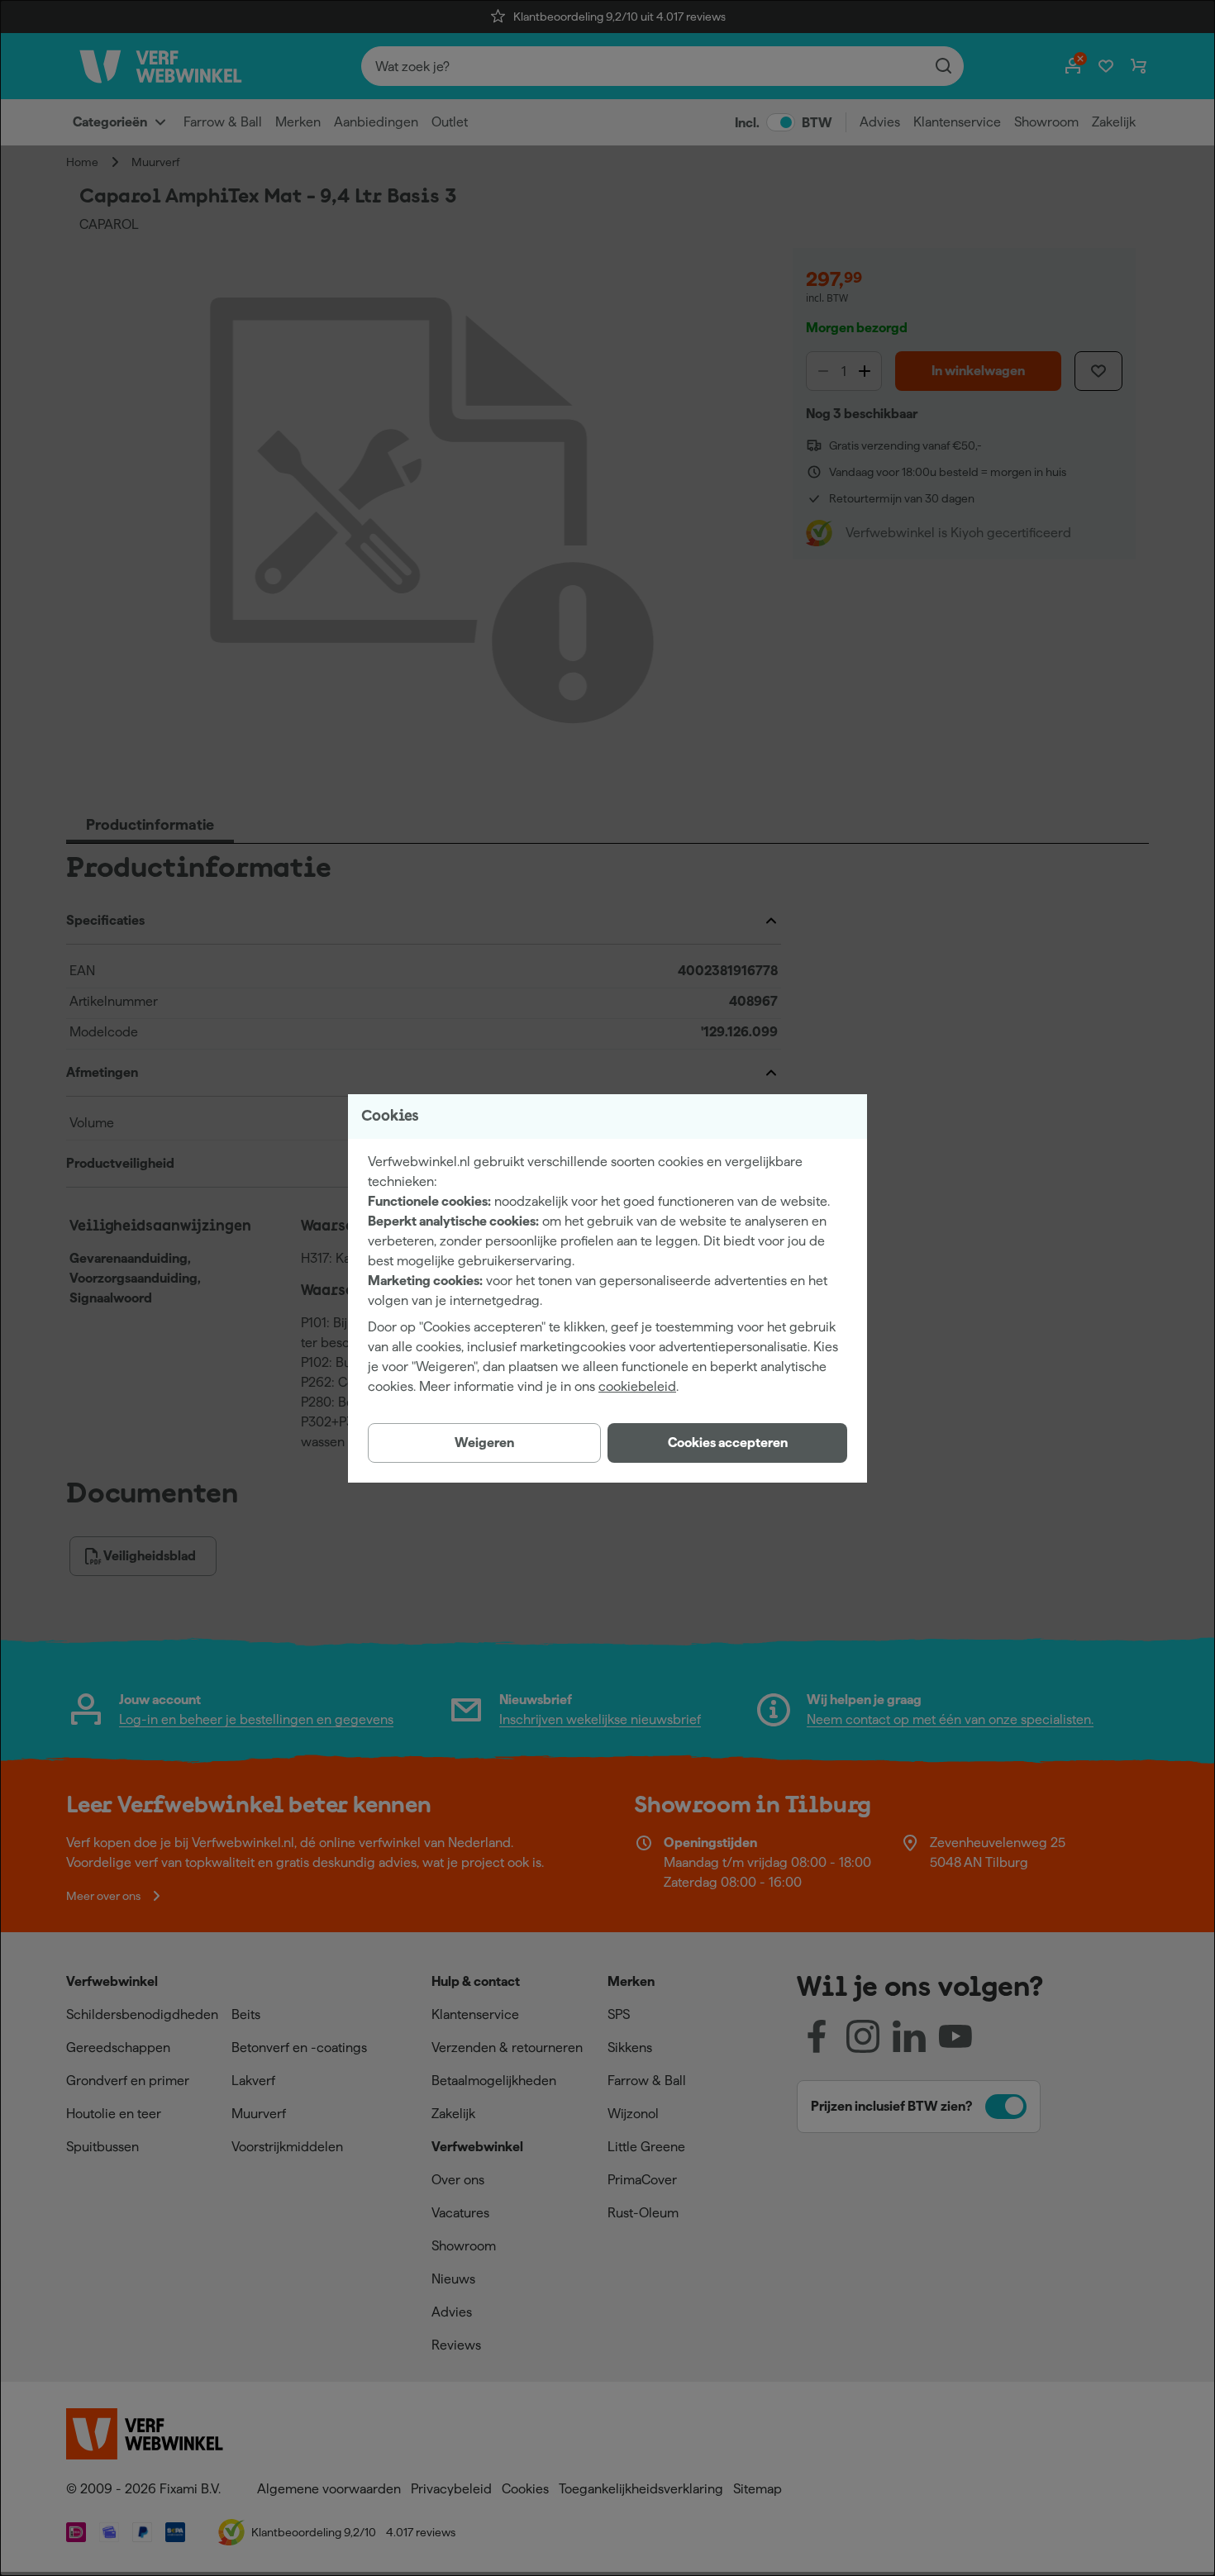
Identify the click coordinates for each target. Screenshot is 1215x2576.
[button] (727, 1443)
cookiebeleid (637, 1386)
